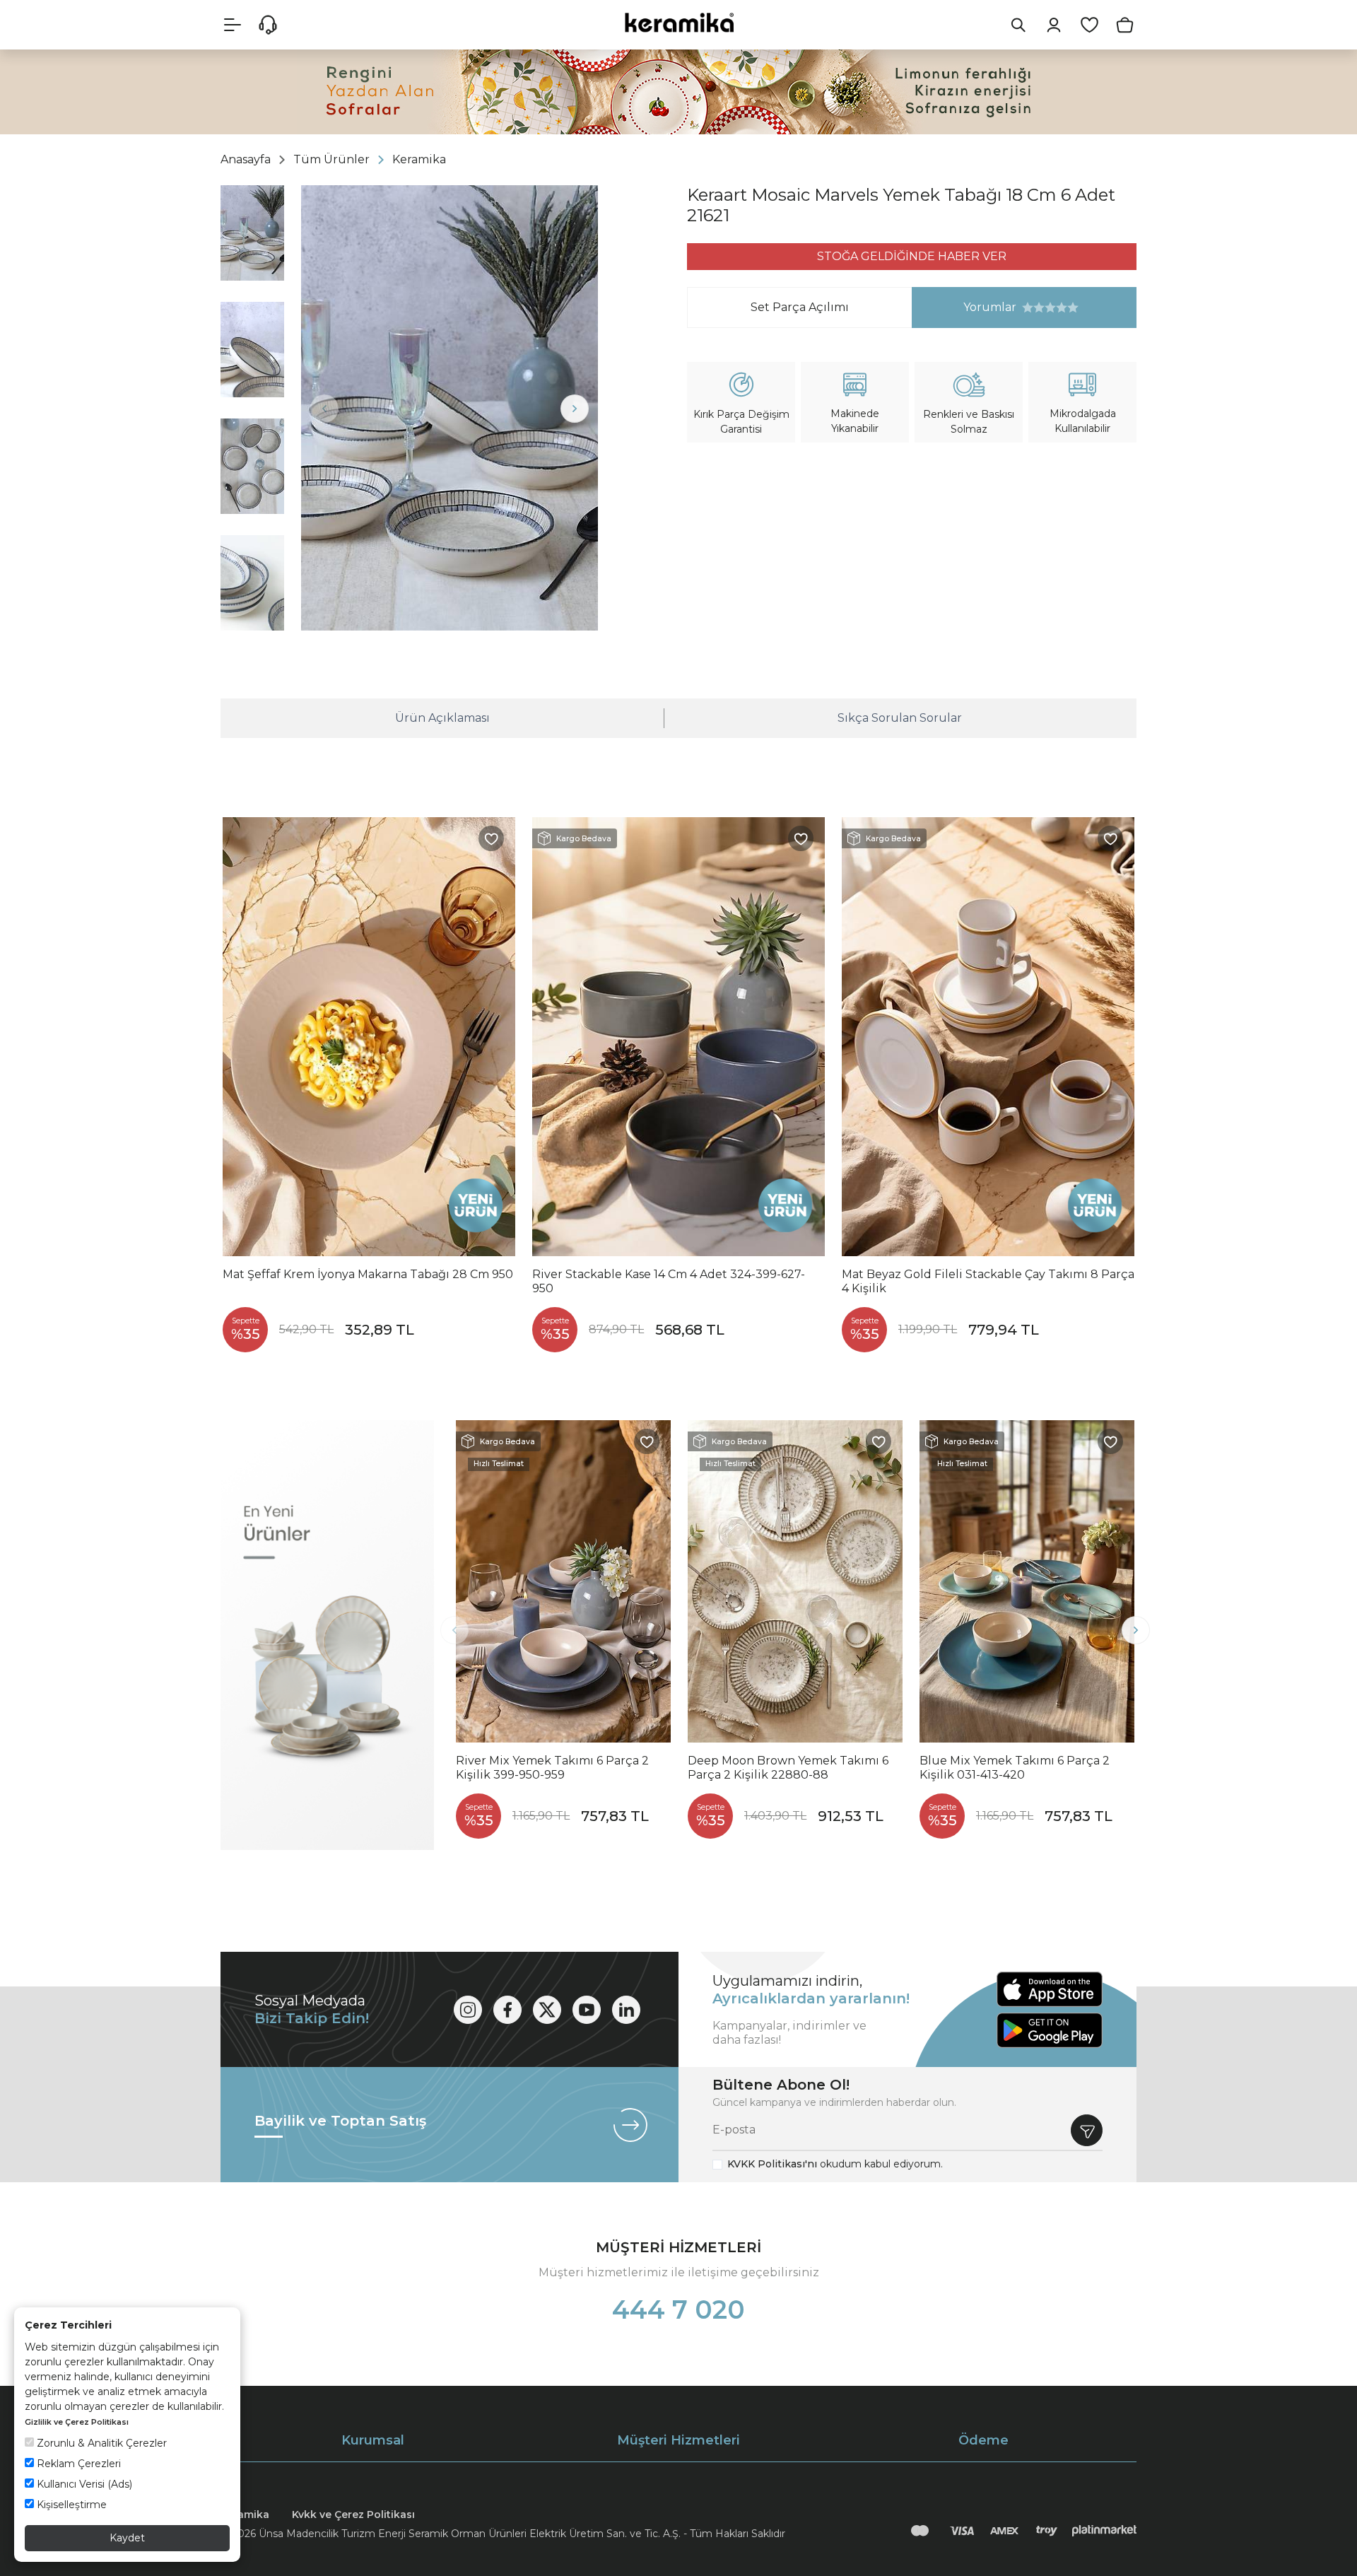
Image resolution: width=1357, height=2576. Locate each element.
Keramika (245, 2514)
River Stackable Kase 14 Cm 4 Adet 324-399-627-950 (669, 1281)
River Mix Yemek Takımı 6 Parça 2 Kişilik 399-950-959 (552, 1768)
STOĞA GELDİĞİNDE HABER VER (912, 256)
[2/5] (1033, 308)
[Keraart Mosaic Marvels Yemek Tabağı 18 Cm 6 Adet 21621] (450, 408)
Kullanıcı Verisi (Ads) (83, 2484)
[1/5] (1028, 308)
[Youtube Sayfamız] (587, 2010)
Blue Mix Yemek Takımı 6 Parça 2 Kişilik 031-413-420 (1015, 1768)
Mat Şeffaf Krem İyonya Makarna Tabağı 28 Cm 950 (368, 1274)
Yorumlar (964, 307)
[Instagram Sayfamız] (468, 2010)
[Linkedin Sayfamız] (626, 2010)
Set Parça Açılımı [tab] (800, 307)
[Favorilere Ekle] (491, 838)
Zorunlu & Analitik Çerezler (100, 2443)
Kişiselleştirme (70, 2505)
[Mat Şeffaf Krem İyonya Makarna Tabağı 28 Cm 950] (369, 1037)
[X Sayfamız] (547, 2010)
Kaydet (127, 2538)
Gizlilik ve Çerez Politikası (77, 2422)
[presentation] (324, 409)
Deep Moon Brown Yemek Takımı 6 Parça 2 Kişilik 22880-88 (788, 1768)
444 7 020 (678, 2309)
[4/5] (1045, 308)
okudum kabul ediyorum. (835, 2164)
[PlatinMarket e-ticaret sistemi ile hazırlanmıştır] (1104, 2531)
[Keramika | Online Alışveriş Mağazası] (678, 22)
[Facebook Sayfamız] (507, 2010)
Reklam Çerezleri (77, 2464)
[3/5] (1039, 308)
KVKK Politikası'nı (772, 2164)
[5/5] (1050, 308)
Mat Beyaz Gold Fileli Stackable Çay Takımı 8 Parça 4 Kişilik (988, 1281)
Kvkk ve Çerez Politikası (353, 2514)
